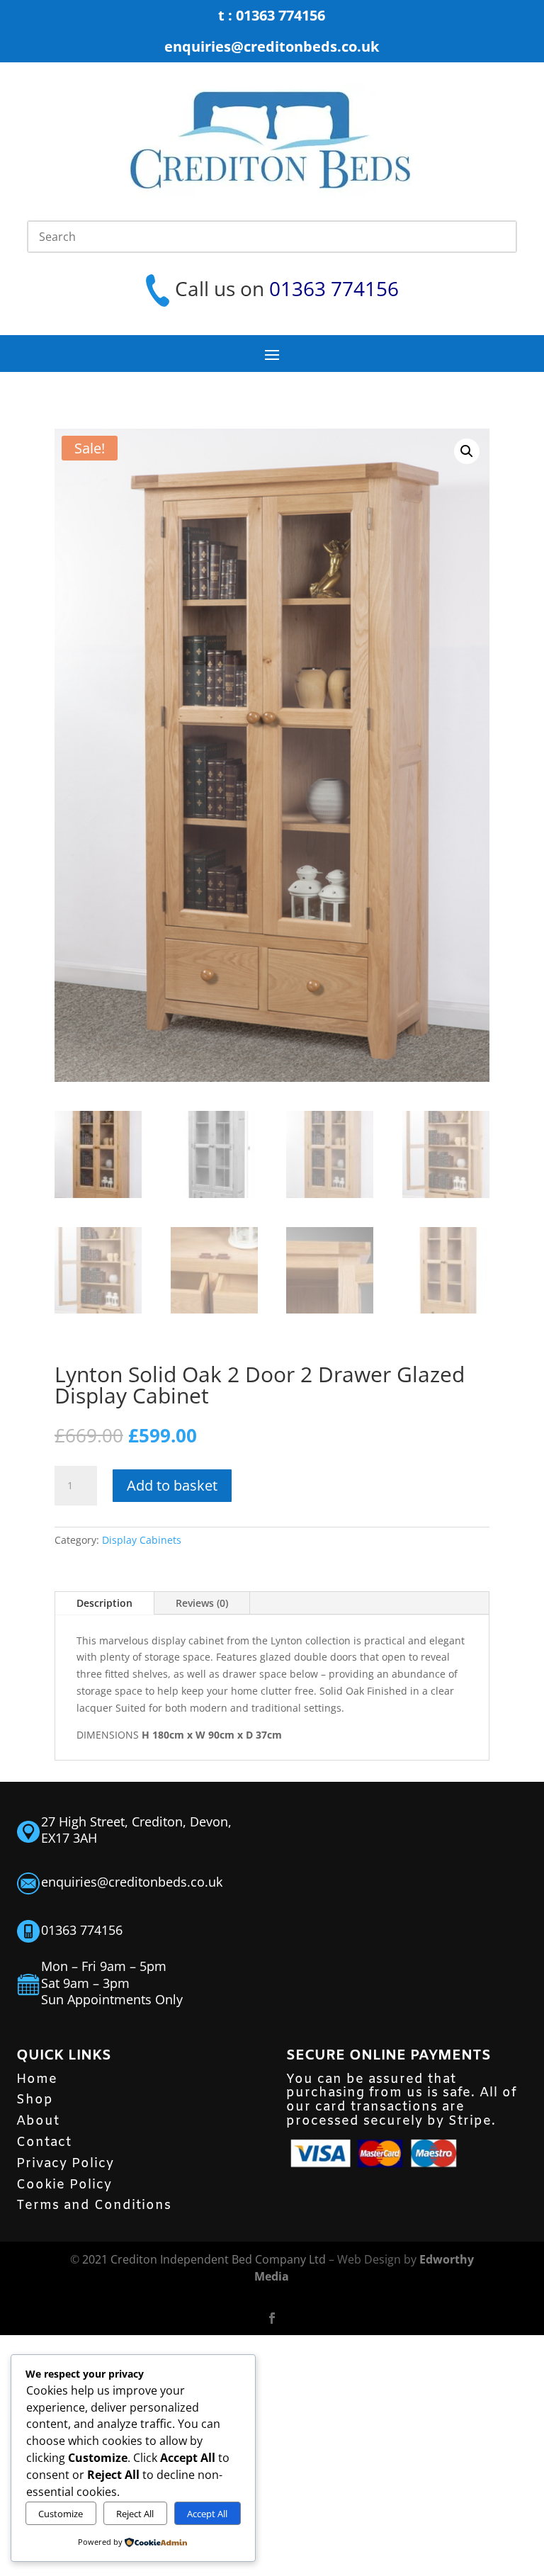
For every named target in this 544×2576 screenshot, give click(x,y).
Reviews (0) (202, 1603)
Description (104, 1603)
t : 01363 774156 (272, 15)
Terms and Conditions (94, 2205)
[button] (467, 451)
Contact (44, 2142)
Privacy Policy (65, 2164)
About (38, 2121)
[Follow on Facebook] (272, 2318)
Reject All (135, 2514)
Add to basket (172, 1485)
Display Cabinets (142, 1540)
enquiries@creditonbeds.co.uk (272, 46)
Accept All (207, 2514)
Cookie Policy (64, 2185)
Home (37, 2079)
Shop (35, 2100)
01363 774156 (334, 288)
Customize (61, 2514)
